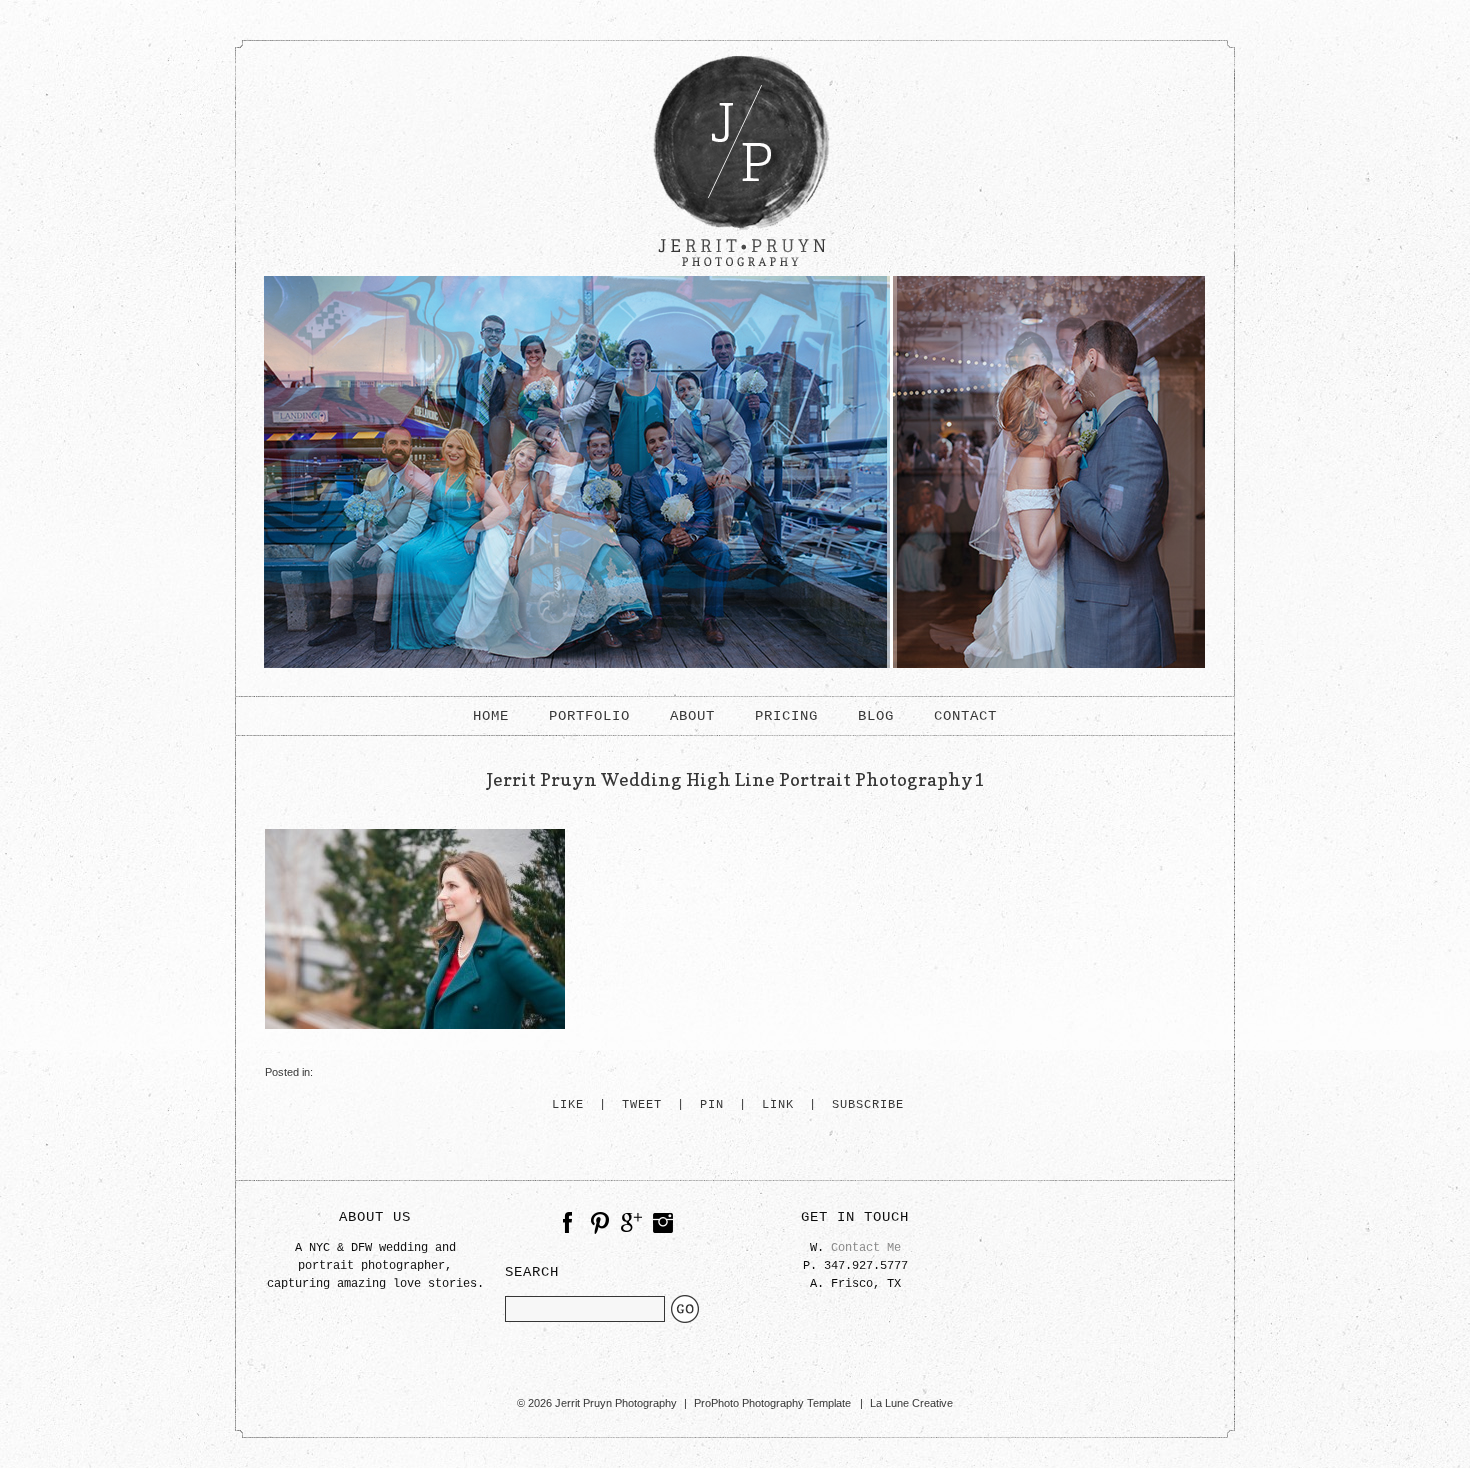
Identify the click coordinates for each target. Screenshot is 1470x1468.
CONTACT (965, 716)
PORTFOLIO (589, 716)
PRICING (786, 716)
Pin (712, 1105)
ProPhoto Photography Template (772, 1403)
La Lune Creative (911, 1403)
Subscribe (868, 1105)
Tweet (642, 1105)
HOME (491, 716)
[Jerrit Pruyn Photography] (735, 272)
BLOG (876, 716)
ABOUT (692, 716)
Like (568, 1105)
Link (778, 1105)
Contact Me (866, 1248)
